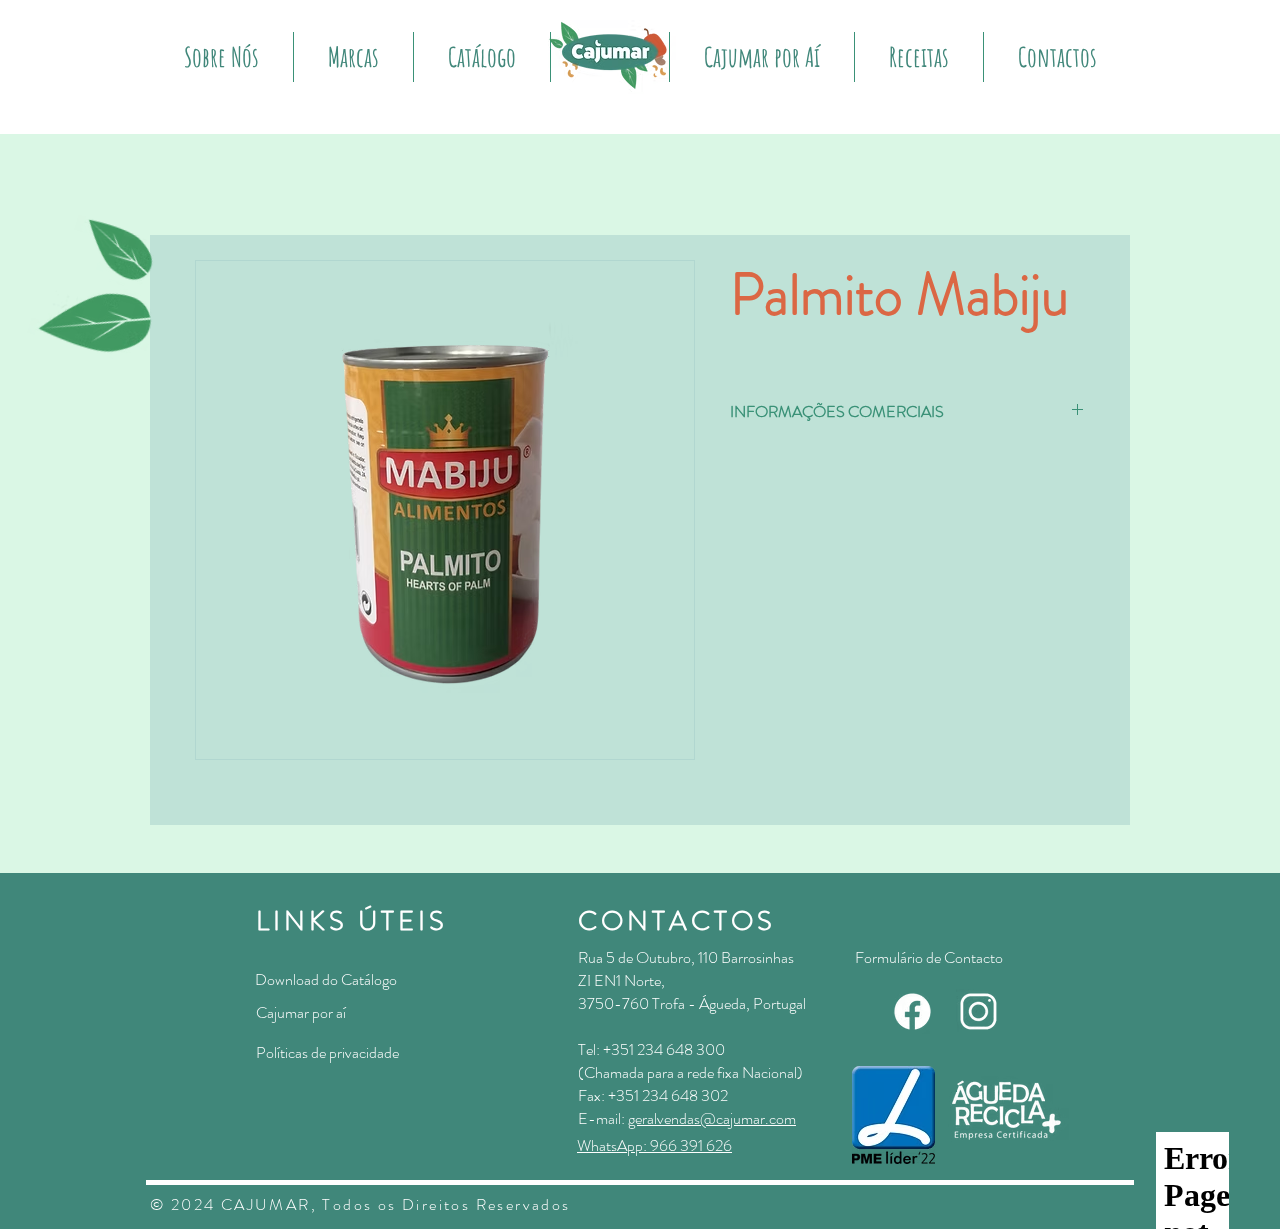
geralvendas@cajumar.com (712, 1118)
